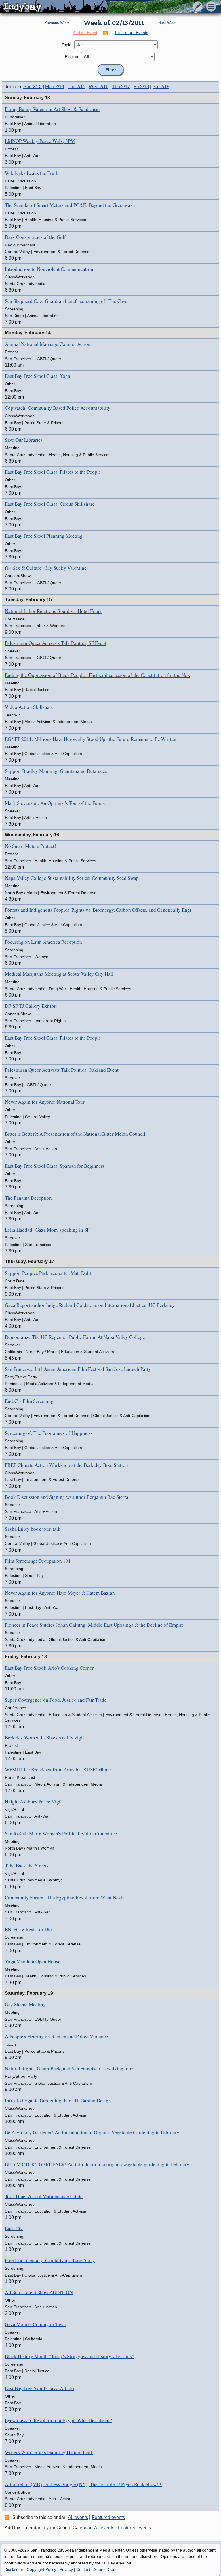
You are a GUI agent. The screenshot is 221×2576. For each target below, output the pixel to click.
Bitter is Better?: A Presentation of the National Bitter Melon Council (75, 1134)
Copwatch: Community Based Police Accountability (58, 408)
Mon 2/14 (55, 87)
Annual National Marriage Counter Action (48, 344)
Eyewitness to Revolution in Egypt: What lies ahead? (58, 2420)
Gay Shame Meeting (25, 2004)
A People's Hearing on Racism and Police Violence (57, 2036)
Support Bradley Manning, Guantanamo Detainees (56, 771)
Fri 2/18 (141, 87)
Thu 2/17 (121, 87)
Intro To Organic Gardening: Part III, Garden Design (58, 2100)
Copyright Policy (41, 2569)
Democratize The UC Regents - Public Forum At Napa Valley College (75, 1337)
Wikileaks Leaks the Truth (32, 173)
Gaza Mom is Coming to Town (35, 2324)
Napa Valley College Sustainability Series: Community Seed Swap (72, 878)
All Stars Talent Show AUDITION (39, 2292)
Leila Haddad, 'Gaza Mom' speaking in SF (47, 1230)
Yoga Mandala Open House (33, 1961)
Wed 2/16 (99, 87)
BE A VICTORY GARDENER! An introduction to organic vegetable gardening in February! (98, 2164)
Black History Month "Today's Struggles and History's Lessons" (69, 2356)
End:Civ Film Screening (29, 1401)
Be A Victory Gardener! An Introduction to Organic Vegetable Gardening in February (92, 2132)
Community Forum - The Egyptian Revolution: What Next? (65, 1897)
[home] (54, 7)
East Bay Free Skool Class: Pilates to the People (53, 472)
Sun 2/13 (33, 87)
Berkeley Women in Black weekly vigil (44, 1738)
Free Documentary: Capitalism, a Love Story (50, 2260)
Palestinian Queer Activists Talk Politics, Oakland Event (62, 1070)
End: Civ (14, 2228)
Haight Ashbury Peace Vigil (33, 1802)
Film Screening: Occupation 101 (38, 1561)
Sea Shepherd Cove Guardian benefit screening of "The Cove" (67, 301)
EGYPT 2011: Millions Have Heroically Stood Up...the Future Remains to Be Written (91, 739)
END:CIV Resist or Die (28, 1929)
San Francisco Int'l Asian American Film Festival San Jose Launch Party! (79, 1369)
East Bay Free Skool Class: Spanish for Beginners (55, 1166)
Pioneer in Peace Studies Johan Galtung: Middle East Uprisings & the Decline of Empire (94, 1625)
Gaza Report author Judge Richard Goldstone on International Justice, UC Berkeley (90, 1305)
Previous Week (57, 23)
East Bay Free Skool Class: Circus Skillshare (50, 504)
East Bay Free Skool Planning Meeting (44, 536)
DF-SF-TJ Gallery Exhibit (31, 1006)
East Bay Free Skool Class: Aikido (39, 2388)
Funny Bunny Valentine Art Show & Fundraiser (53, 109)
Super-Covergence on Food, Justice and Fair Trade (56, 1700)
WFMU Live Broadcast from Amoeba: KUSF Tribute (58, 1770)
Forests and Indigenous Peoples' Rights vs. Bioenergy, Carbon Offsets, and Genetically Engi (98, 910)
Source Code (106, 2569)
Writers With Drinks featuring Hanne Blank (49, 2452)
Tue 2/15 (77, 87)
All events (78, 2517)
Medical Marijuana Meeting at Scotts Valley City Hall (59, 974)
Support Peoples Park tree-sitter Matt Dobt (48, 1273)
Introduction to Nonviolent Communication (49, 269)
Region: (72, 57)
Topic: (67, 45)
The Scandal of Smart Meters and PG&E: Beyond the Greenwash (70, 205)
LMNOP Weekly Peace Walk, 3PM (40, 141)
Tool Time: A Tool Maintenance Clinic (44, 2196)
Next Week (167, 23)
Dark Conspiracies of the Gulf (35, 237)
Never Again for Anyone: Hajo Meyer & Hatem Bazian (60, 1593)
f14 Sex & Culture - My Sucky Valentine (46, 568)
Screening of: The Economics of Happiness (49, 1433)
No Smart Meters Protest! (31, 846)
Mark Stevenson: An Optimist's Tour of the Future (55, 803)
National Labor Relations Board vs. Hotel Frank (53, 611)
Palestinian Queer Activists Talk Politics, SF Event (56, 643)
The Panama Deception (28, 1198)
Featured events (108, 2517)
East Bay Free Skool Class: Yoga (38, 376)
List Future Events (132, 33)
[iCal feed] (8, 2518)
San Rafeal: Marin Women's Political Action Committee (61, 1834)
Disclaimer (14, 2569)
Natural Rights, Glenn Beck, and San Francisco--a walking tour (69, 2068)
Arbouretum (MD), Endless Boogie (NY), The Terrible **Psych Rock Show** (83, 2484)
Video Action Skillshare (29, 707)
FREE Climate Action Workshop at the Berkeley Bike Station (66, 1465)
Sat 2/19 (161, 87)
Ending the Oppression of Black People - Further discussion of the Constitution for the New (98, 675)
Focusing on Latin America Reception (43, 942)
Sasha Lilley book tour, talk (33, 1529)
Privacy (66, 2569)
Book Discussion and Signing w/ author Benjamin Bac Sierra (67, 1497)
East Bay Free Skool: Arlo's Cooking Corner (49, 1668)
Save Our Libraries (24, 440)
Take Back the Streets (27, 1866)
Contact (83, 2569)
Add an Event (85, 33)
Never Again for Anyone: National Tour (45, 1102)
